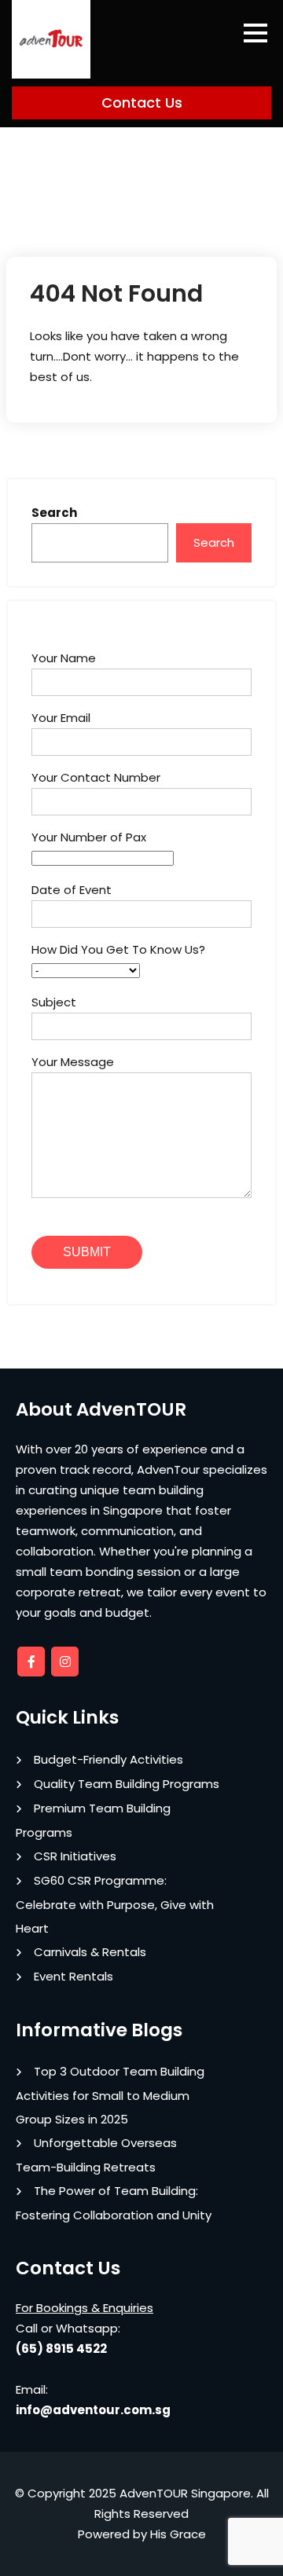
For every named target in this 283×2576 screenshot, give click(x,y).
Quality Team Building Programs (127, 1784)
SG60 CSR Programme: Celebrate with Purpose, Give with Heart (115, 1904)
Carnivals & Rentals (90, 1952)
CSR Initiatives (75, 1856)
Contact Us (142, 103)
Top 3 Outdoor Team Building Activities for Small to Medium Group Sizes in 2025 (110, 2095)
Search (54, 513)
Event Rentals (74, 1976)
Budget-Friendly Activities (108, 1759)
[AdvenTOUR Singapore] (51, 39)
